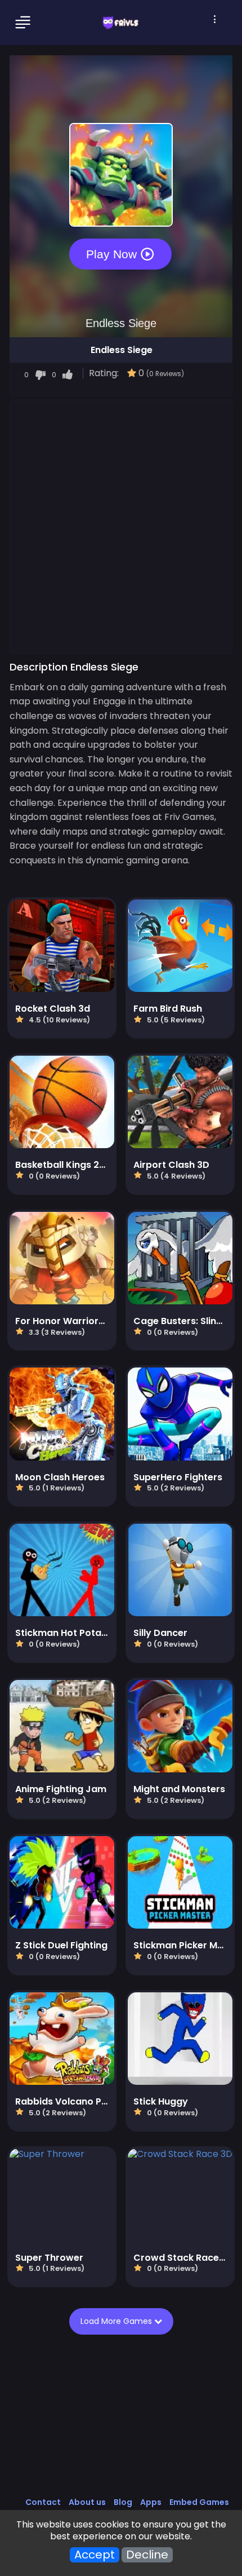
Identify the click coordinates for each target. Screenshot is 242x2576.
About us (87, 2502)
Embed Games (199, 2502)
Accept (95, 2555)
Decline (147, 2555)
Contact (43, 2502)
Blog (123, 2502)
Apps (151, 2502)
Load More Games (117, 2321)
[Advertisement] (121, 526)
